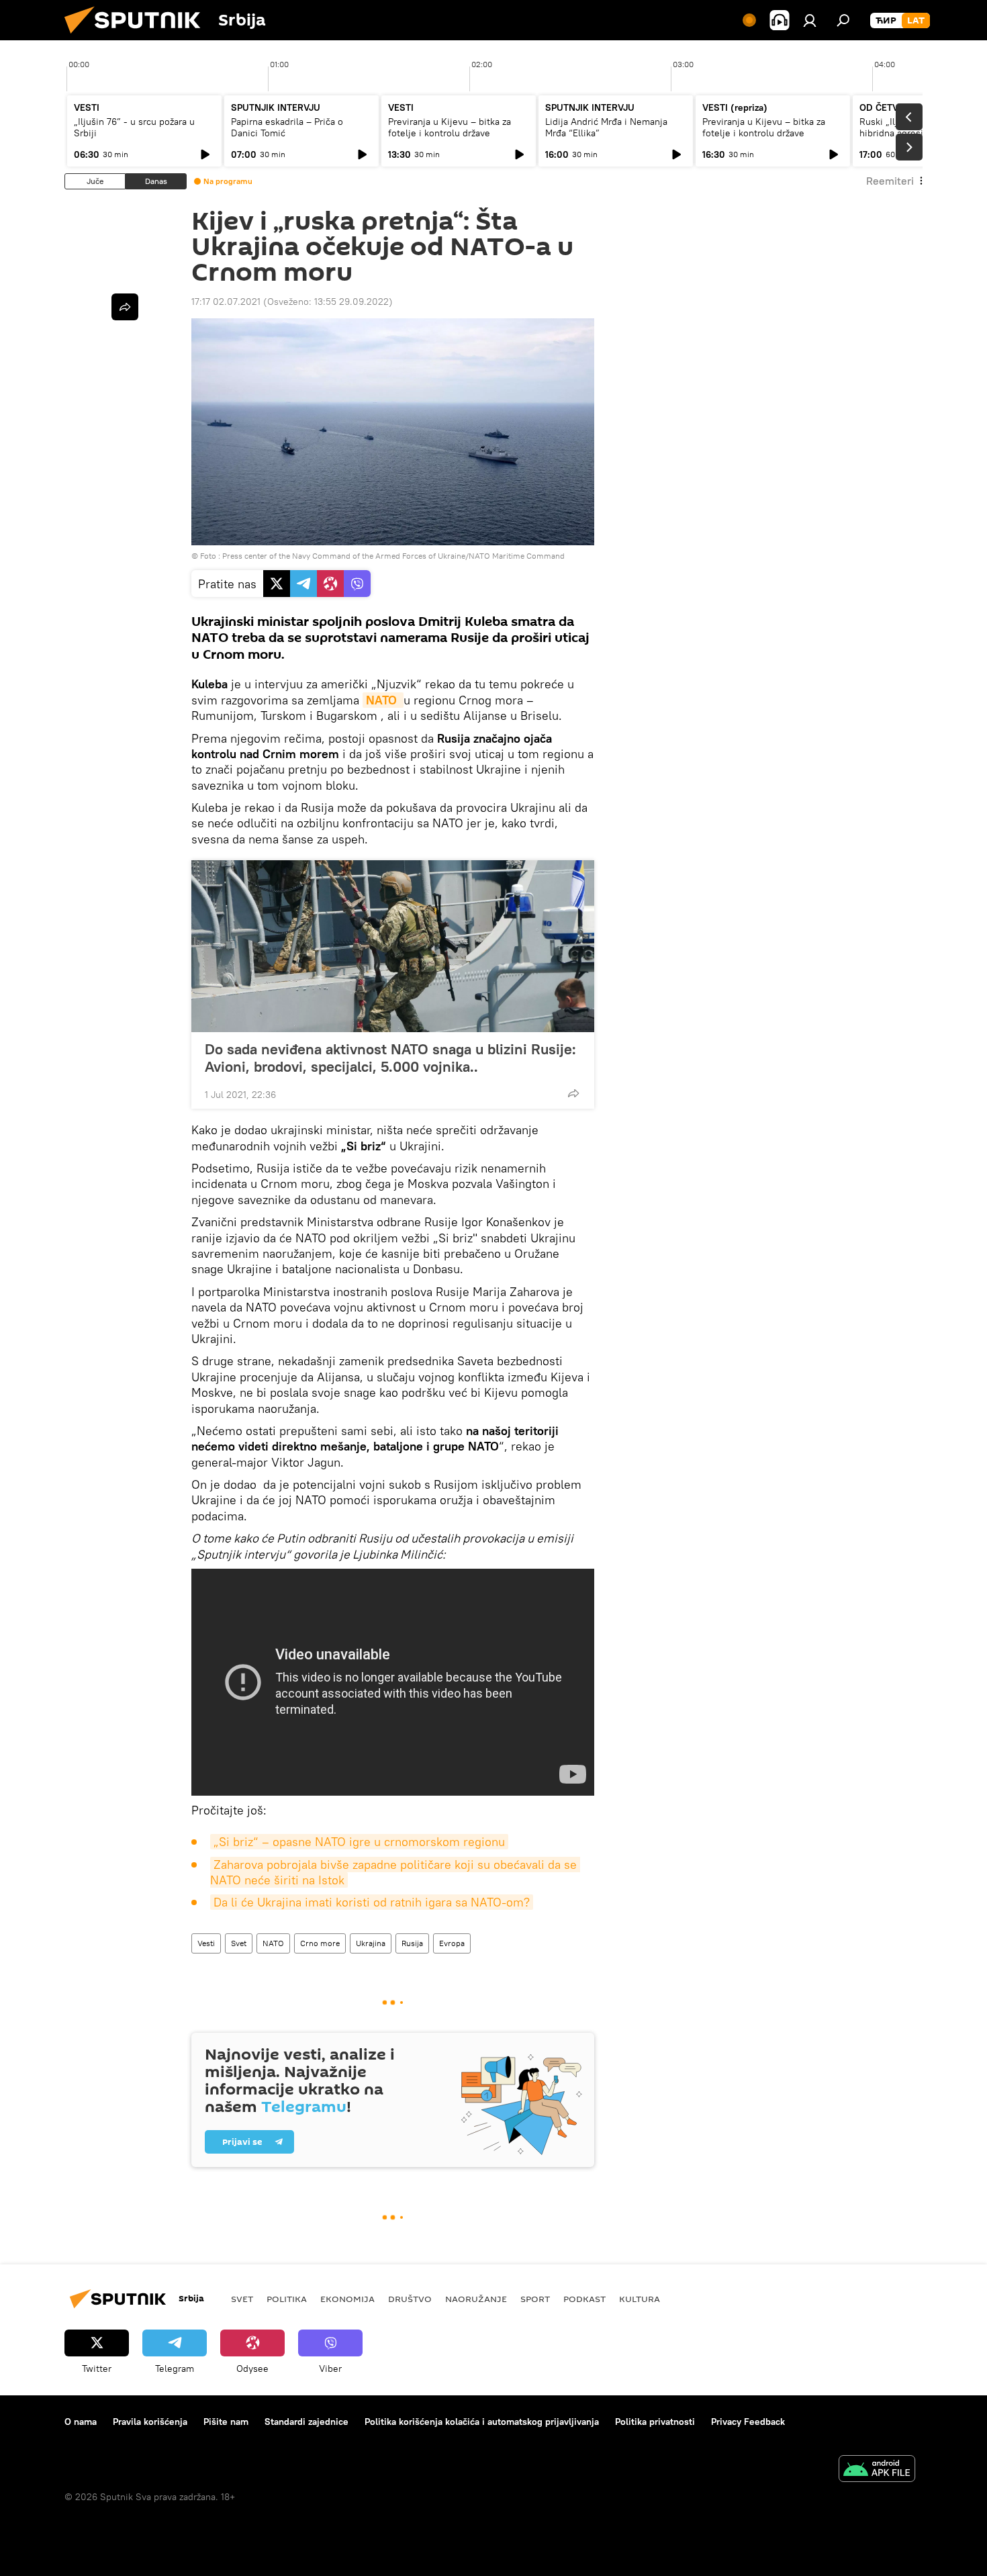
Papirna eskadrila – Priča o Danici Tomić (287, 127)
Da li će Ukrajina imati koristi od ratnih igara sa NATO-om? (372, 1902)
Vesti (206, 1943)
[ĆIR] (886, 21)
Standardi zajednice (307, 2422)
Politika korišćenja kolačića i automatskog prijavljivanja (482, 2422)
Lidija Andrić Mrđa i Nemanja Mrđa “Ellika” (606, 127)
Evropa (452, 1943)
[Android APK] (877, 2470)
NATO (273, 1943)
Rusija (412, 1943)
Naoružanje (476, 2299)
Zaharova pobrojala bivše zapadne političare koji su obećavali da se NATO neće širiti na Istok (395, 1872)
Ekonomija (347, 2299)
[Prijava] (810, 20)
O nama (81, 2422)
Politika (287, 2299)
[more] (573, 1093)
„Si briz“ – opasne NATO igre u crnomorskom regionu (359, 1842)
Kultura (640, 2299)
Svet (239, 1943)
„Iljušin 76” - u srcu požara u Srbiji (134, 127)
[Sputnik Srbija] (138, 37)
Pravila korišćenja (150, 2422)
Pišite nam (226, 2422)
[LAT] (916, 21)
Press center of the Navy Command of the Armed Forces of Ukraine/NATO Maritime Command (393, 556)
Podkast (584, 2299)
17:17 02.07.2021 (226, 302)
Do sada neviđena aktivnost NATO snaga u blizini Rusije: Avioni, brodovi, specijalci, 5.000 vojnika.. (390, 1058)
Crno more (320, 1943)
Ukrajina (371, 1943)
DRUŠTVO (410, 2299)
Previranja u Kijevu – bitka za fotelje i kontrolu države (450, 127)
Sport (535, 2299)
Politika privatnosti (655, 2422)
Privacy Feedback (748, 2422)
